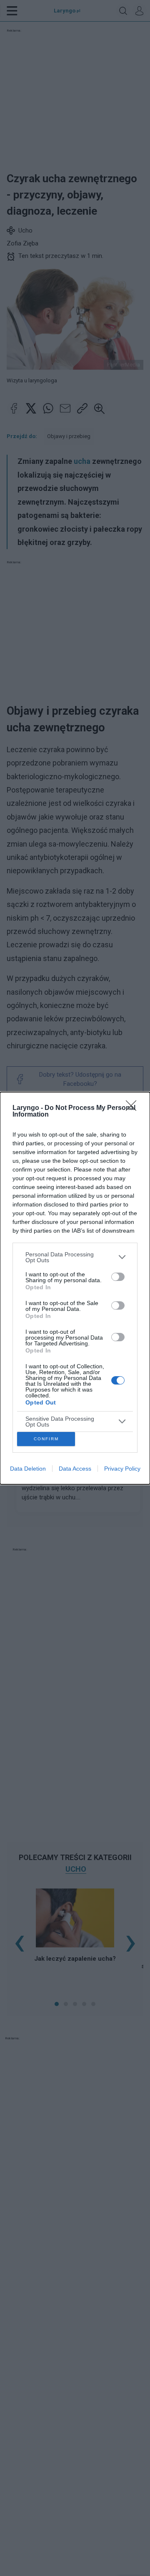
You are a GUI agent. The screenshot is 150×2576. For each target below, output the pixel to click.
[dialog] (75, 1288)
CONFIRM (46, 1439)
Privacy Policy (122, 1469)
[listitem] (75, 1257)
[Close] (134, 1108)
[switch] (118, 1277)
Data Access (75, 1469)
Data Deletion (28, 1469)
